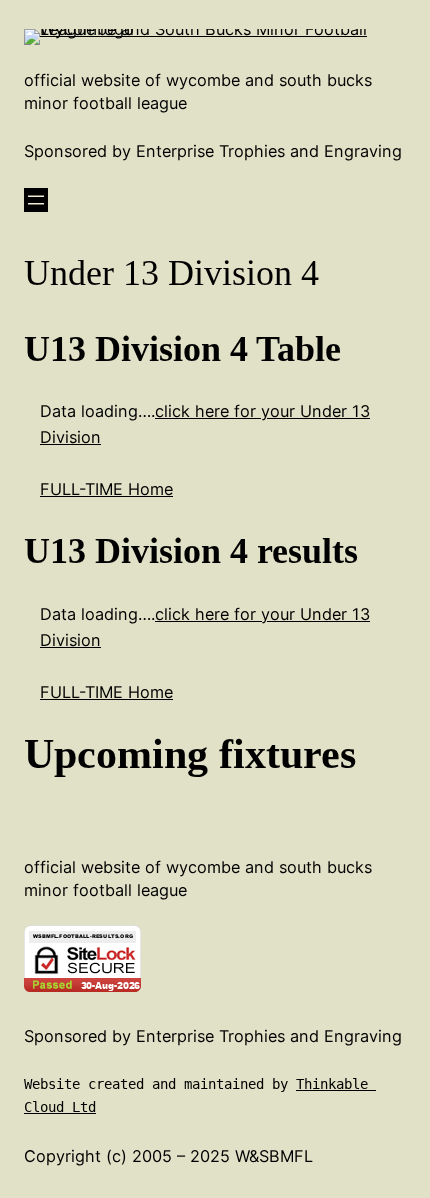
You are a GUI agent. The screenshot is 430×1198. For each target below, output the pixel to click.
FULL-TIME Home (106, 489)
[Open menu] (36, 200)
